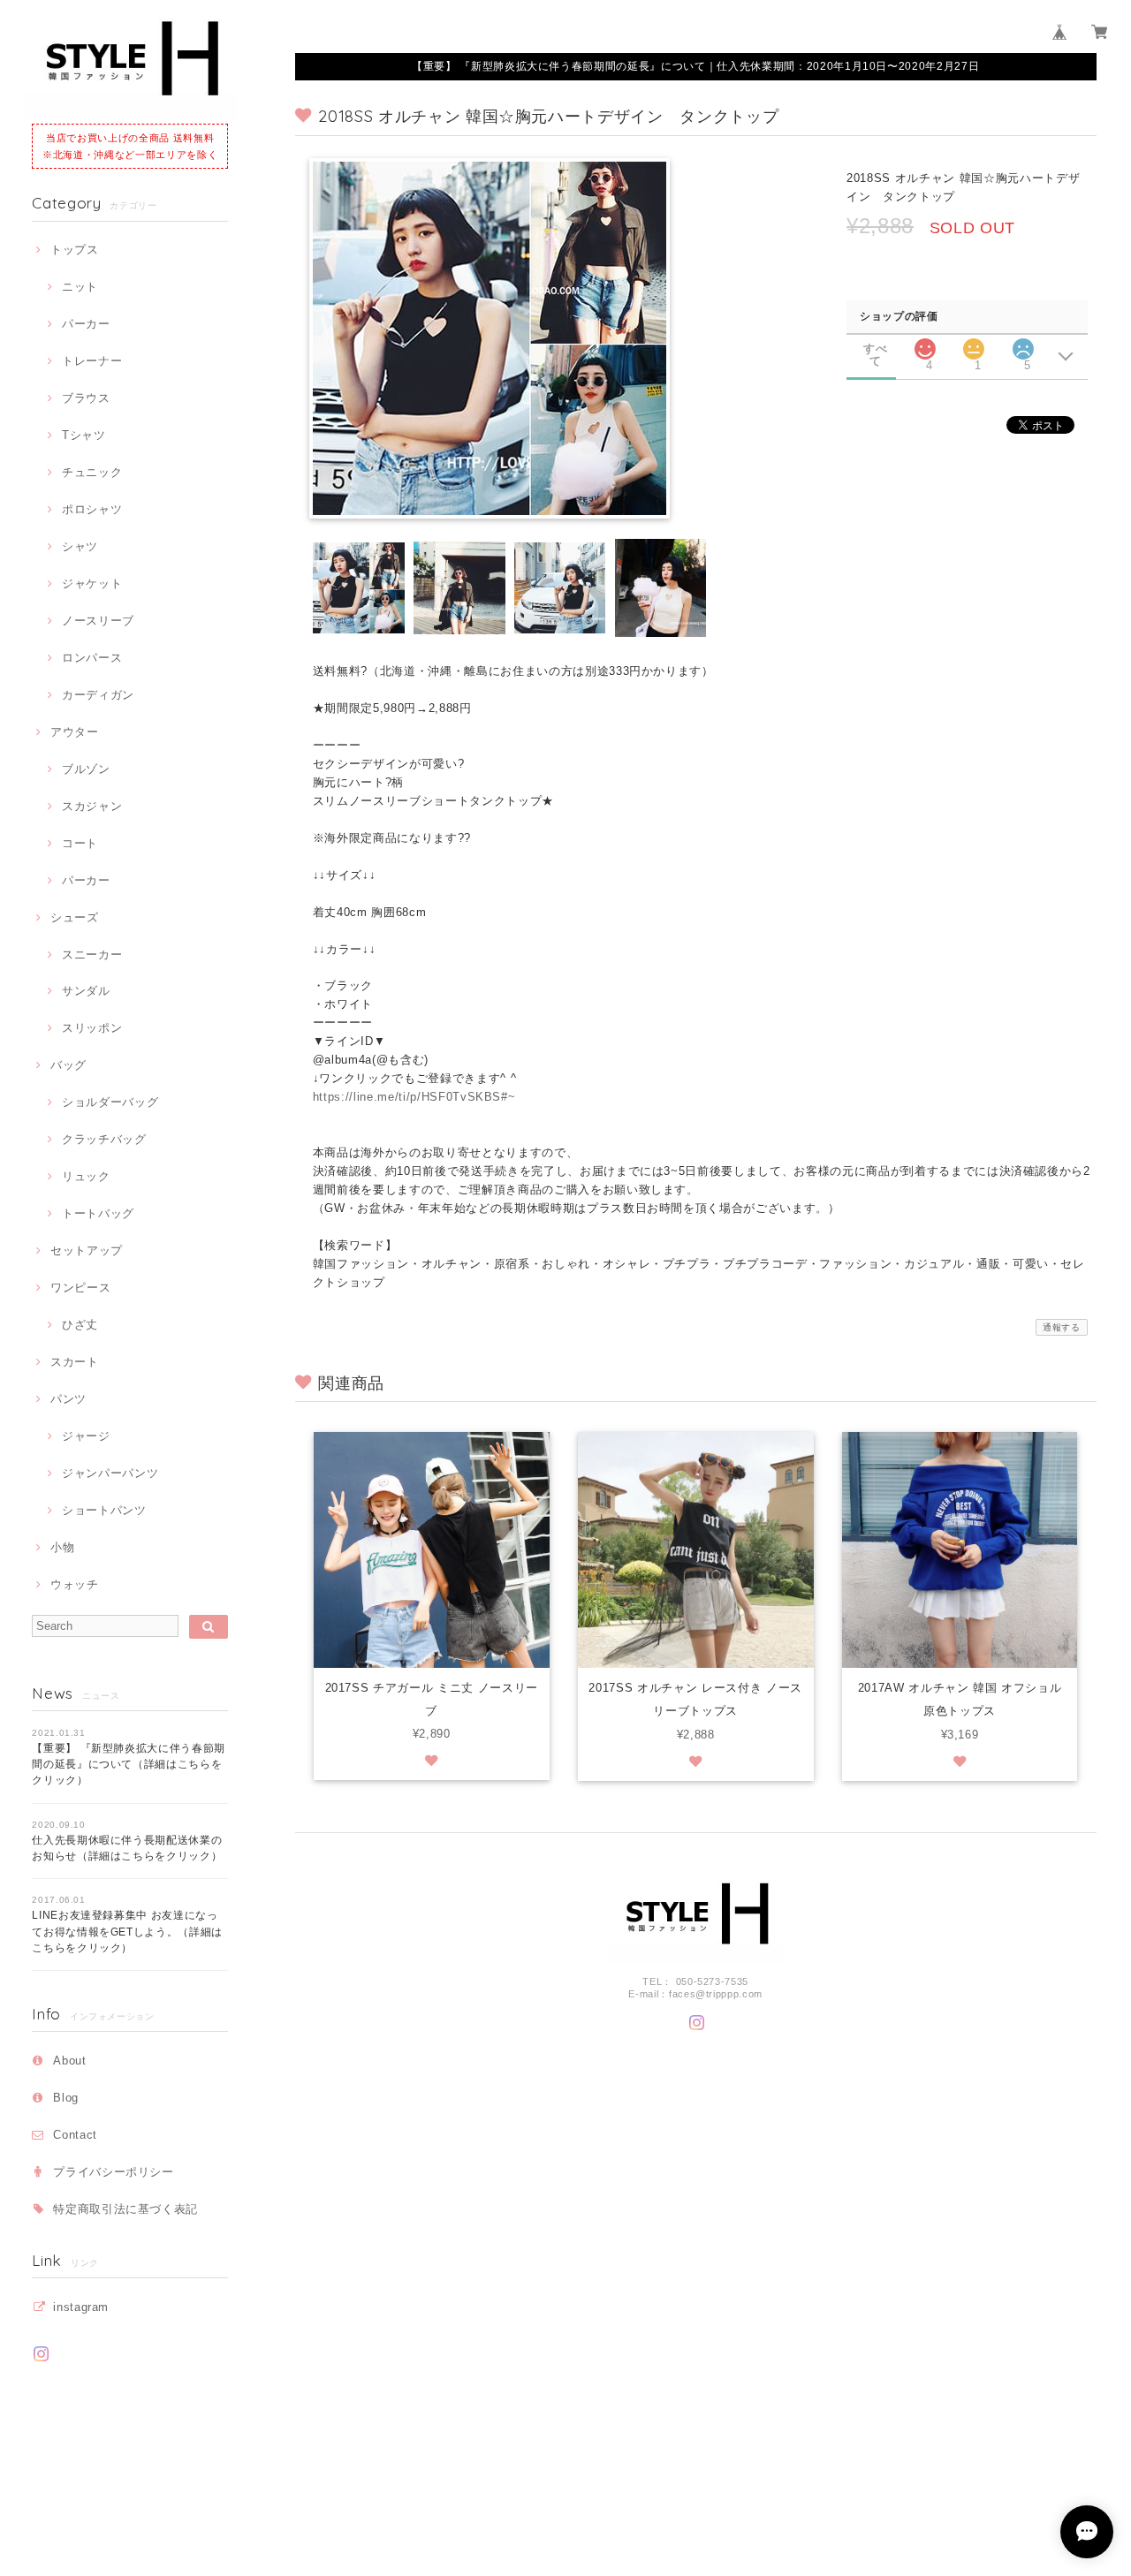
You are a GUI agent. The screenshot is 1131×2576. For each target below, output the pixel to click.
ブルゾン (86, 769)
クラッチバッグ (104, 1139)
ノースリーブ (98, 621)
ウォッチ (74, 1584)
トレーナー (92, 361)
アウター (74, 732)
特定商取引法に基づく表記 (125, 2209)
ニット (80, 287)
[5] (1023, 344)
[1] (974, 344)
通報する (1062, 1327)
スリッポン (92, 1028)
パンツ (68, 1399)
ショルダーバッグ (110, 1102)
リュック (86, 1176)
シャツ (80, 546)
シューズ (74, 917)
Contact (75, 2135)
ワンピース (80, 1288)
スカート (74, 1362)
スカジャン (92, 806)
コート (80, 843)
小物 (62, 1547)
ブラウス (86, 398)
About (69, 2061)
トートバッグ (98, 1213)
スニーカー (92, 955)
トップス (74, 250)
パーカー (86, 324)
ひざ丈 (80, 1325)
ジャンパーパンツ (110, 1473)
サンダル (86, 991)
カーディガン (98, 695)
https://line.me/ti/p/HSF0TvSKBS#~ (414, 1097)
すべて (875, 349)
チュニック (92, 472)
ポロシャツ (92, 509)
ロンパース (92, 658)
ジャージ (86, 1436)
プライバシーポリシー (114, 2172)
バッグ (68, 1065)
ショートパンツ (104, 1510)
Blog (66, 2098)
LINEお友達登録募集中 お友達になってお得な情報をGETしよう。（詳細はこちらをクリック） (127, 1932)
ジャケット (92, 583)
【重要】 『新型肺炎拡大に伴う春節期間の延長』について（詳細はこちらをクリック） (129, 1765)
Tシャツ (83, 435)
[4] (925, 344)
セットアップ (87, 1250)
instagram (81, 2307)
